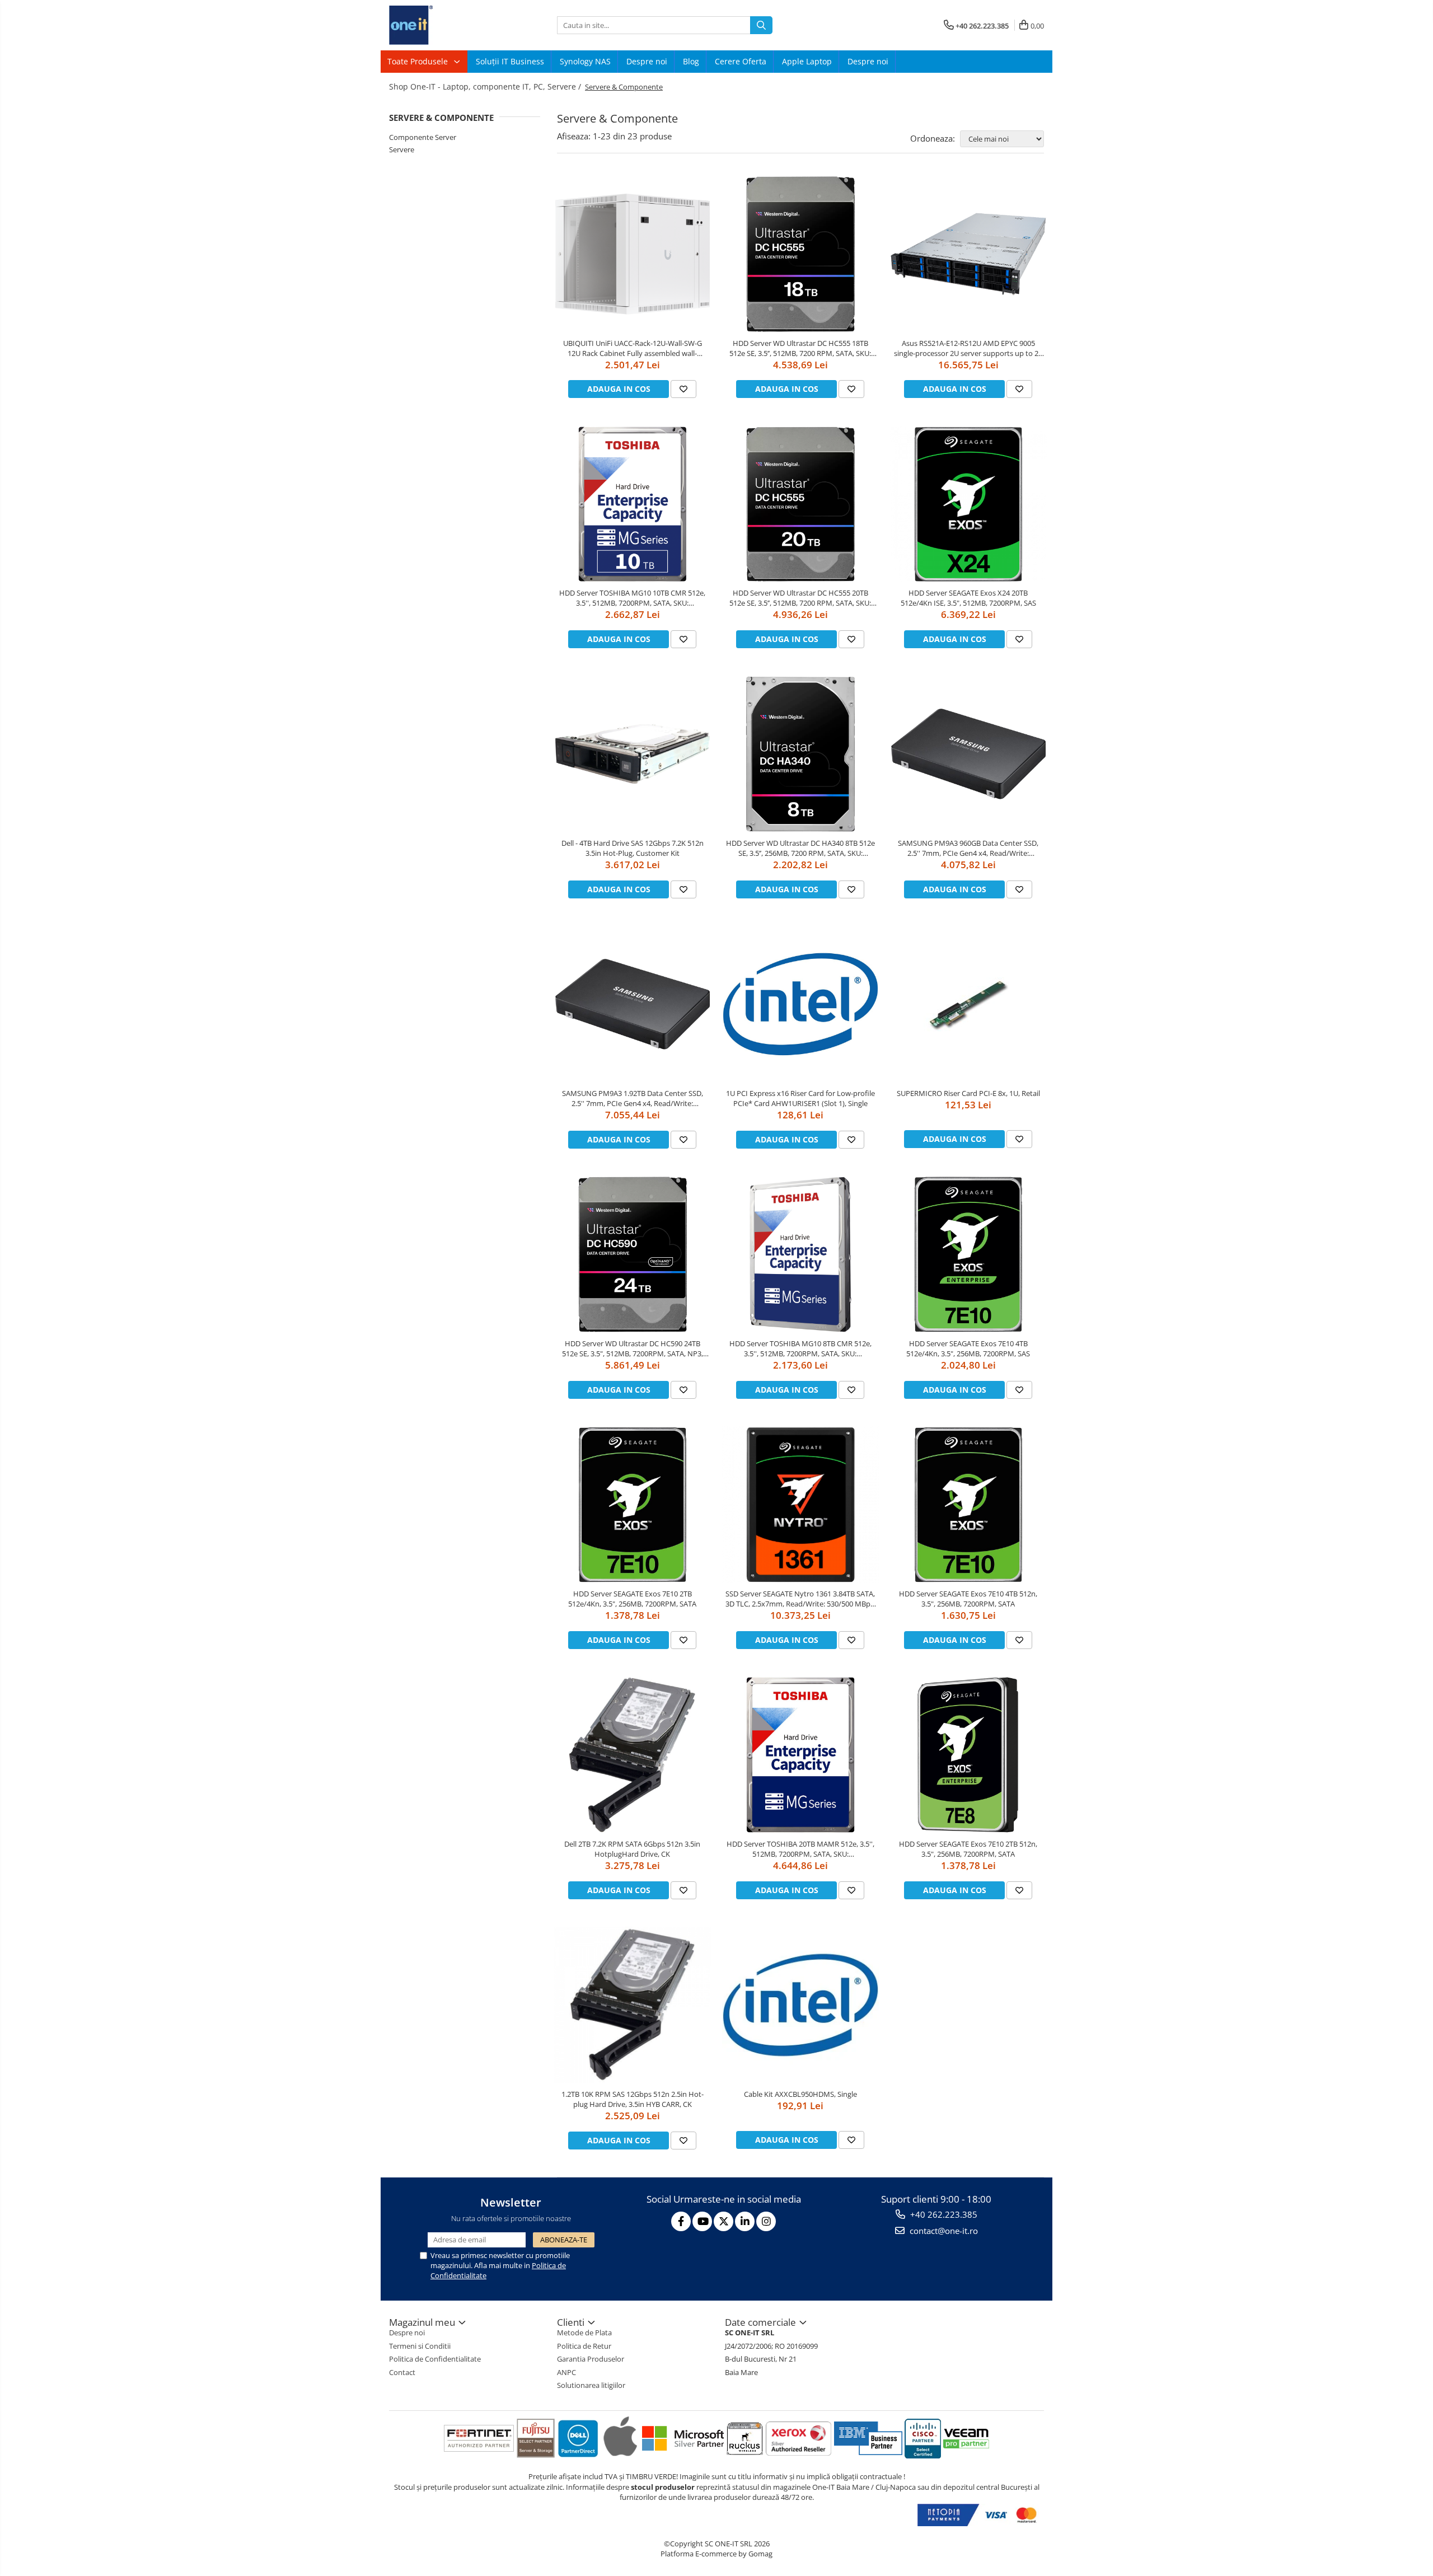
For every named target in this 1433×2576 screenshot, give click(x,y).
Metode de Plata (584, 2333)
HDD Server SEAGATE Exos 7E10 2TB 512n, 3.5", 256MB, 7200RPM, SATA (968, 1849)
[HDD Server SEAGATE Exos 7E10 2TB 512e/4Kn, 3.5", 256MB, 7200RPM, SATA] (633, 1505)
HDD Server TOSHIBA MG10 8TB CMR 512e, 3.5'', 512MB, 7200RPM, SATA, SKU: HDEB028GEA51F (800, 1348)
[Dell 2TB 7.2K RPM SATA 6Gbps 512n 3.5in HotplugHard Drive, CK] (633, 1755)
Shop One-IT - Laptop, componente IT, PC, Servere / (486, 86)
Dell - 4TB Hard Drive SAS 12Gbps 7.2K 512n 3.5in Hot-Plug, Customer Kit (633, 848)
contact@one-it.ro (943, 2231)
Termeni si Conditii (420, 2346)
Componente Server (423, 137)
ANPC (566, 2372)
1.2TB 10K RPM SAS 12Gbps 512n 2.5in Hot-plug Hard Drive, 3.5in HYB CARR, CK (633, 2099)
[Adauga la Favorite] (683, 389)
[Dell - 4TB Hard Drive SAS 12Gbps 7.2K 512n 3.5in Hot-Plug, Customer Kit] (633, 754)
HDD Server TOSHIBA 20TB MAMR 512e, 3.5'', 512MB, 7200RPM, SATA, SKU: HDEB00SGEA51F (800, 1849)
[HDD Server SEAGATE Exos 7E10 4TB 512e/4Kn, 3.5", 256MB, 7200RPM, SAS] (968, 1254)
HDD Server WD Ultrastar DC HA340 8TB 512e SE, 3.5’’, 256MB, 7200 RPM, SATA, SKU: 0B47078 (800, 848)
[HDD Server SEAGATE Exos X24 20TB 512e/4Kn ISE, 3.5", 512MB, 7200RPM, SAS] (968, 504)
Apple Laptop (807, 61)
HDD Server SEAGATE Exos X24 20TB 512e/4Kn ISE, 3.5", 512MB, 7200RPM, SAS (968, 598)
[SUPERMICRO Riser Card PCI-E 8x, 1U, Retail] (968, 1004)
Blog (691, 61)
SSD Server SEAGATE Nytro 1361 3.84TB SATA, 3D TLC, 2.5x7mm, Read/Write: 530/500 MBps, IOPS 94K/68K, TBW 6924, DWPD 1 (800, 1599)
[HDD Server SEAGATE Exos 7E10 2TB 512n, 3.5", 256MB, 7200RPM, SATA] (968, 1755)
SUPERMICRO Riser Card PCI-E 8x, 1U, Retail (968, 1093)
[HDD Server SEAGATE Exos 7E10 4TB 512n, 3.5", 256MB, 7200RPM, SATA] (968, 1505)
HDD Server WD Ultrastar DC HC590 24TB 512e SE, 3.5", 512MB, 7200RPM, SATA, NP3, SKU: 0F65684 (633, 1348)
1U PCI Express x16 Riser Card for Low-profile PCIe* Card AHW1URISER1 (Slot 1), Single (800, 1098)
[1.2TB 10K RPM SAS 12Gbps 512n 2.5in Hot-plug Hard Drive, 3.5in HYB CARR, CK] (633, 2005)
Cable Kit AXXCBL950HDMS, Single (800, 2094)
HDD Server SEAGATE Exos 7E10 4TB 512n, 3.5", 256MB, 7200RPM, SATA (968, 1599)
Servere (402, 149)
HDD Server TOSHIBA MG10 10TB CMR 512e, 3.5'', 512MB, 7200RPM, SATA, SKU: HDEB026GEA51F (632, 598)
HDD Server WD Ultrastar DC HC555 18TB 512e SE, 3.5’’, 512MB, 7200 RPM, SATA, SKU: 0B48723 (800, 348)
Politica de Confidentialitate (435, 2359)
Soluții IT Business (510, 61)
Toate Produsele (419, 61)
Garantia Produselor (591, 2359)
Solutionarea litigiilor (591, 2385)
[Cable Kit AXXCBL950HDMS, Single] (800, 2005)
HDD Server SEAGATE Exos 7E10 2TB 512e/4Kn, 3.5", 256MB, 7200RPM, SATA (632, 1599)
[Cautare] (761, 25)
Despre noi (647, 61)
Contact (402, 2372)
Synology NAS (585, 61)
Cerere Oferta (741, 61)
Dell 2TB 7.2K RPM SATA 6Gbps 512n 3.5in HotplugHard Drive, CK (632, 1849)
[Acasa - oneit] (445, 25)
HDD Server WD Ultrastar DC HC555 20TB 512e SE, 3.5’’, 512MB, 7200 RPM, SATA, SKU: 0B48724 (800, 598)
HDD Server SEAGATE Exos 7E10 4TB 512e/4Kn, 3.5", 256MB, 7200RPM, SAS (968, 1348)
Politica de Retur (584, 2346)
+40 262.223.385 (943, 2214)
